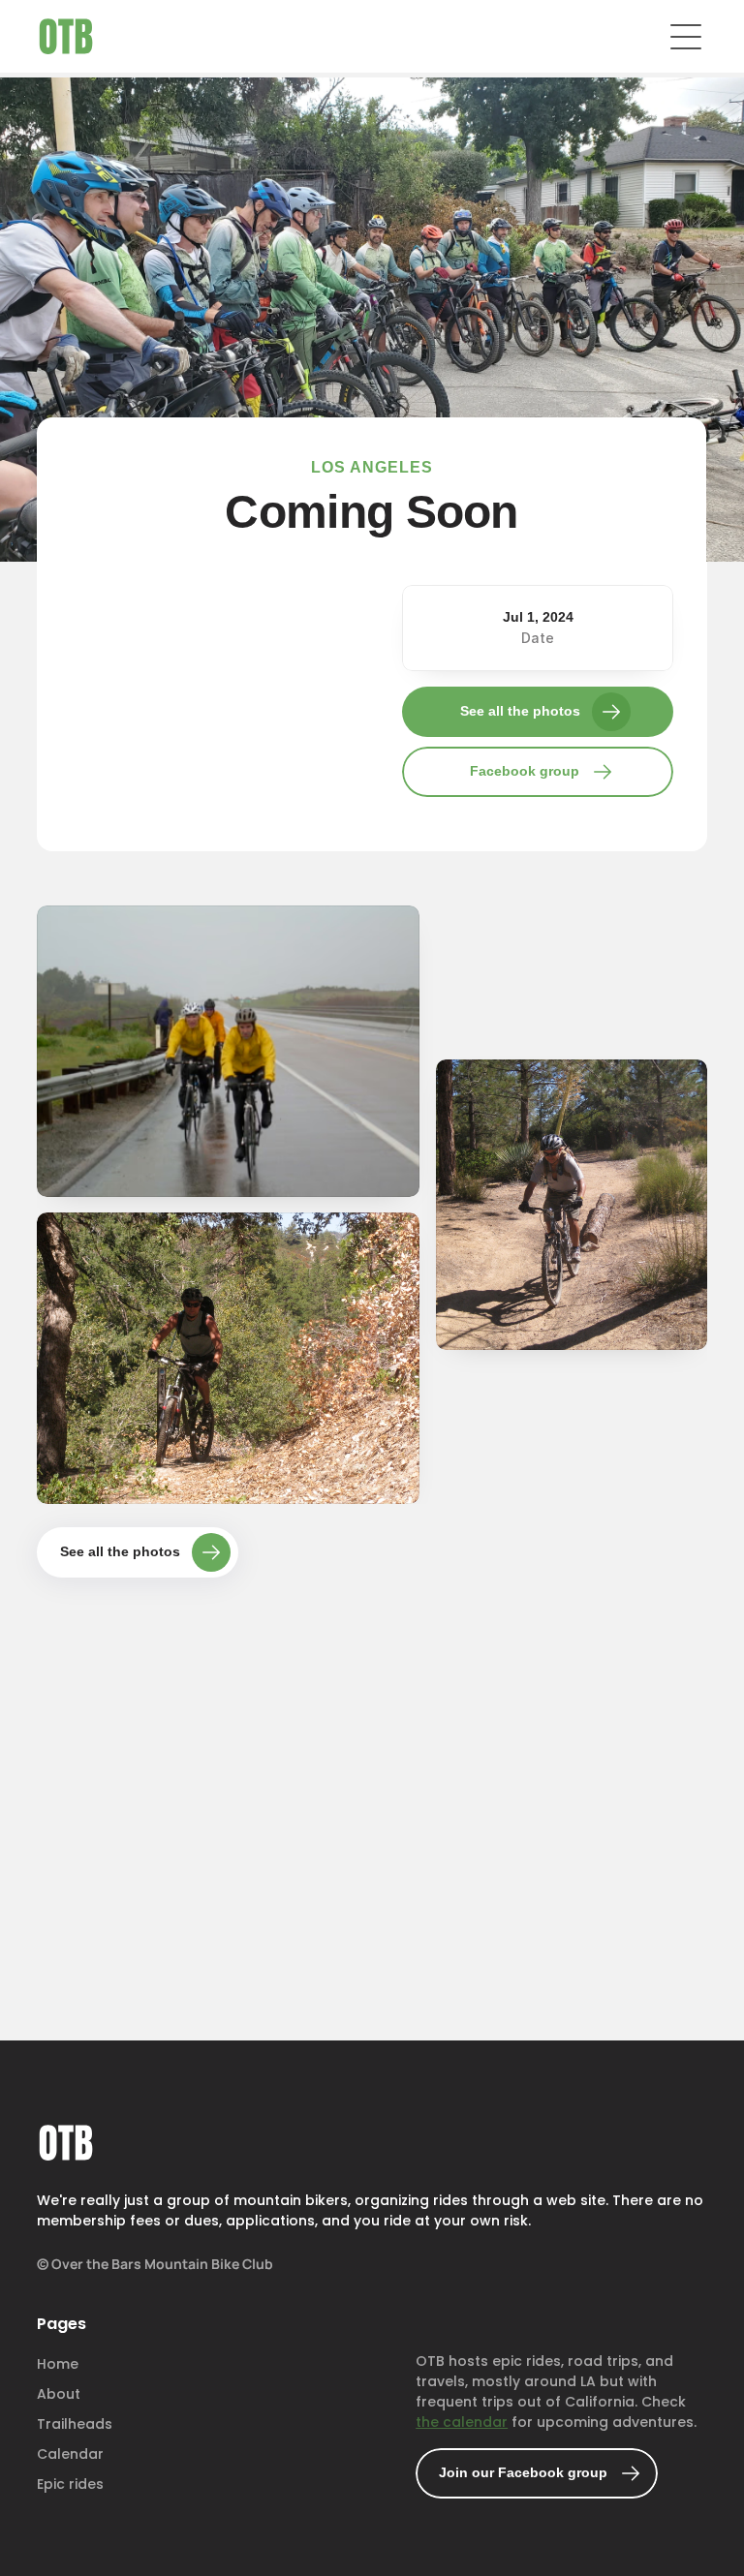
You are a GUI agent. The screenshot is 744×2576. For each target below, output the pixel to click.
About (59, 2394)
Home (58, 2364)
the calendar (463, 2422)
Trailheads (75, 2424)
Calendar (70, 2454)
